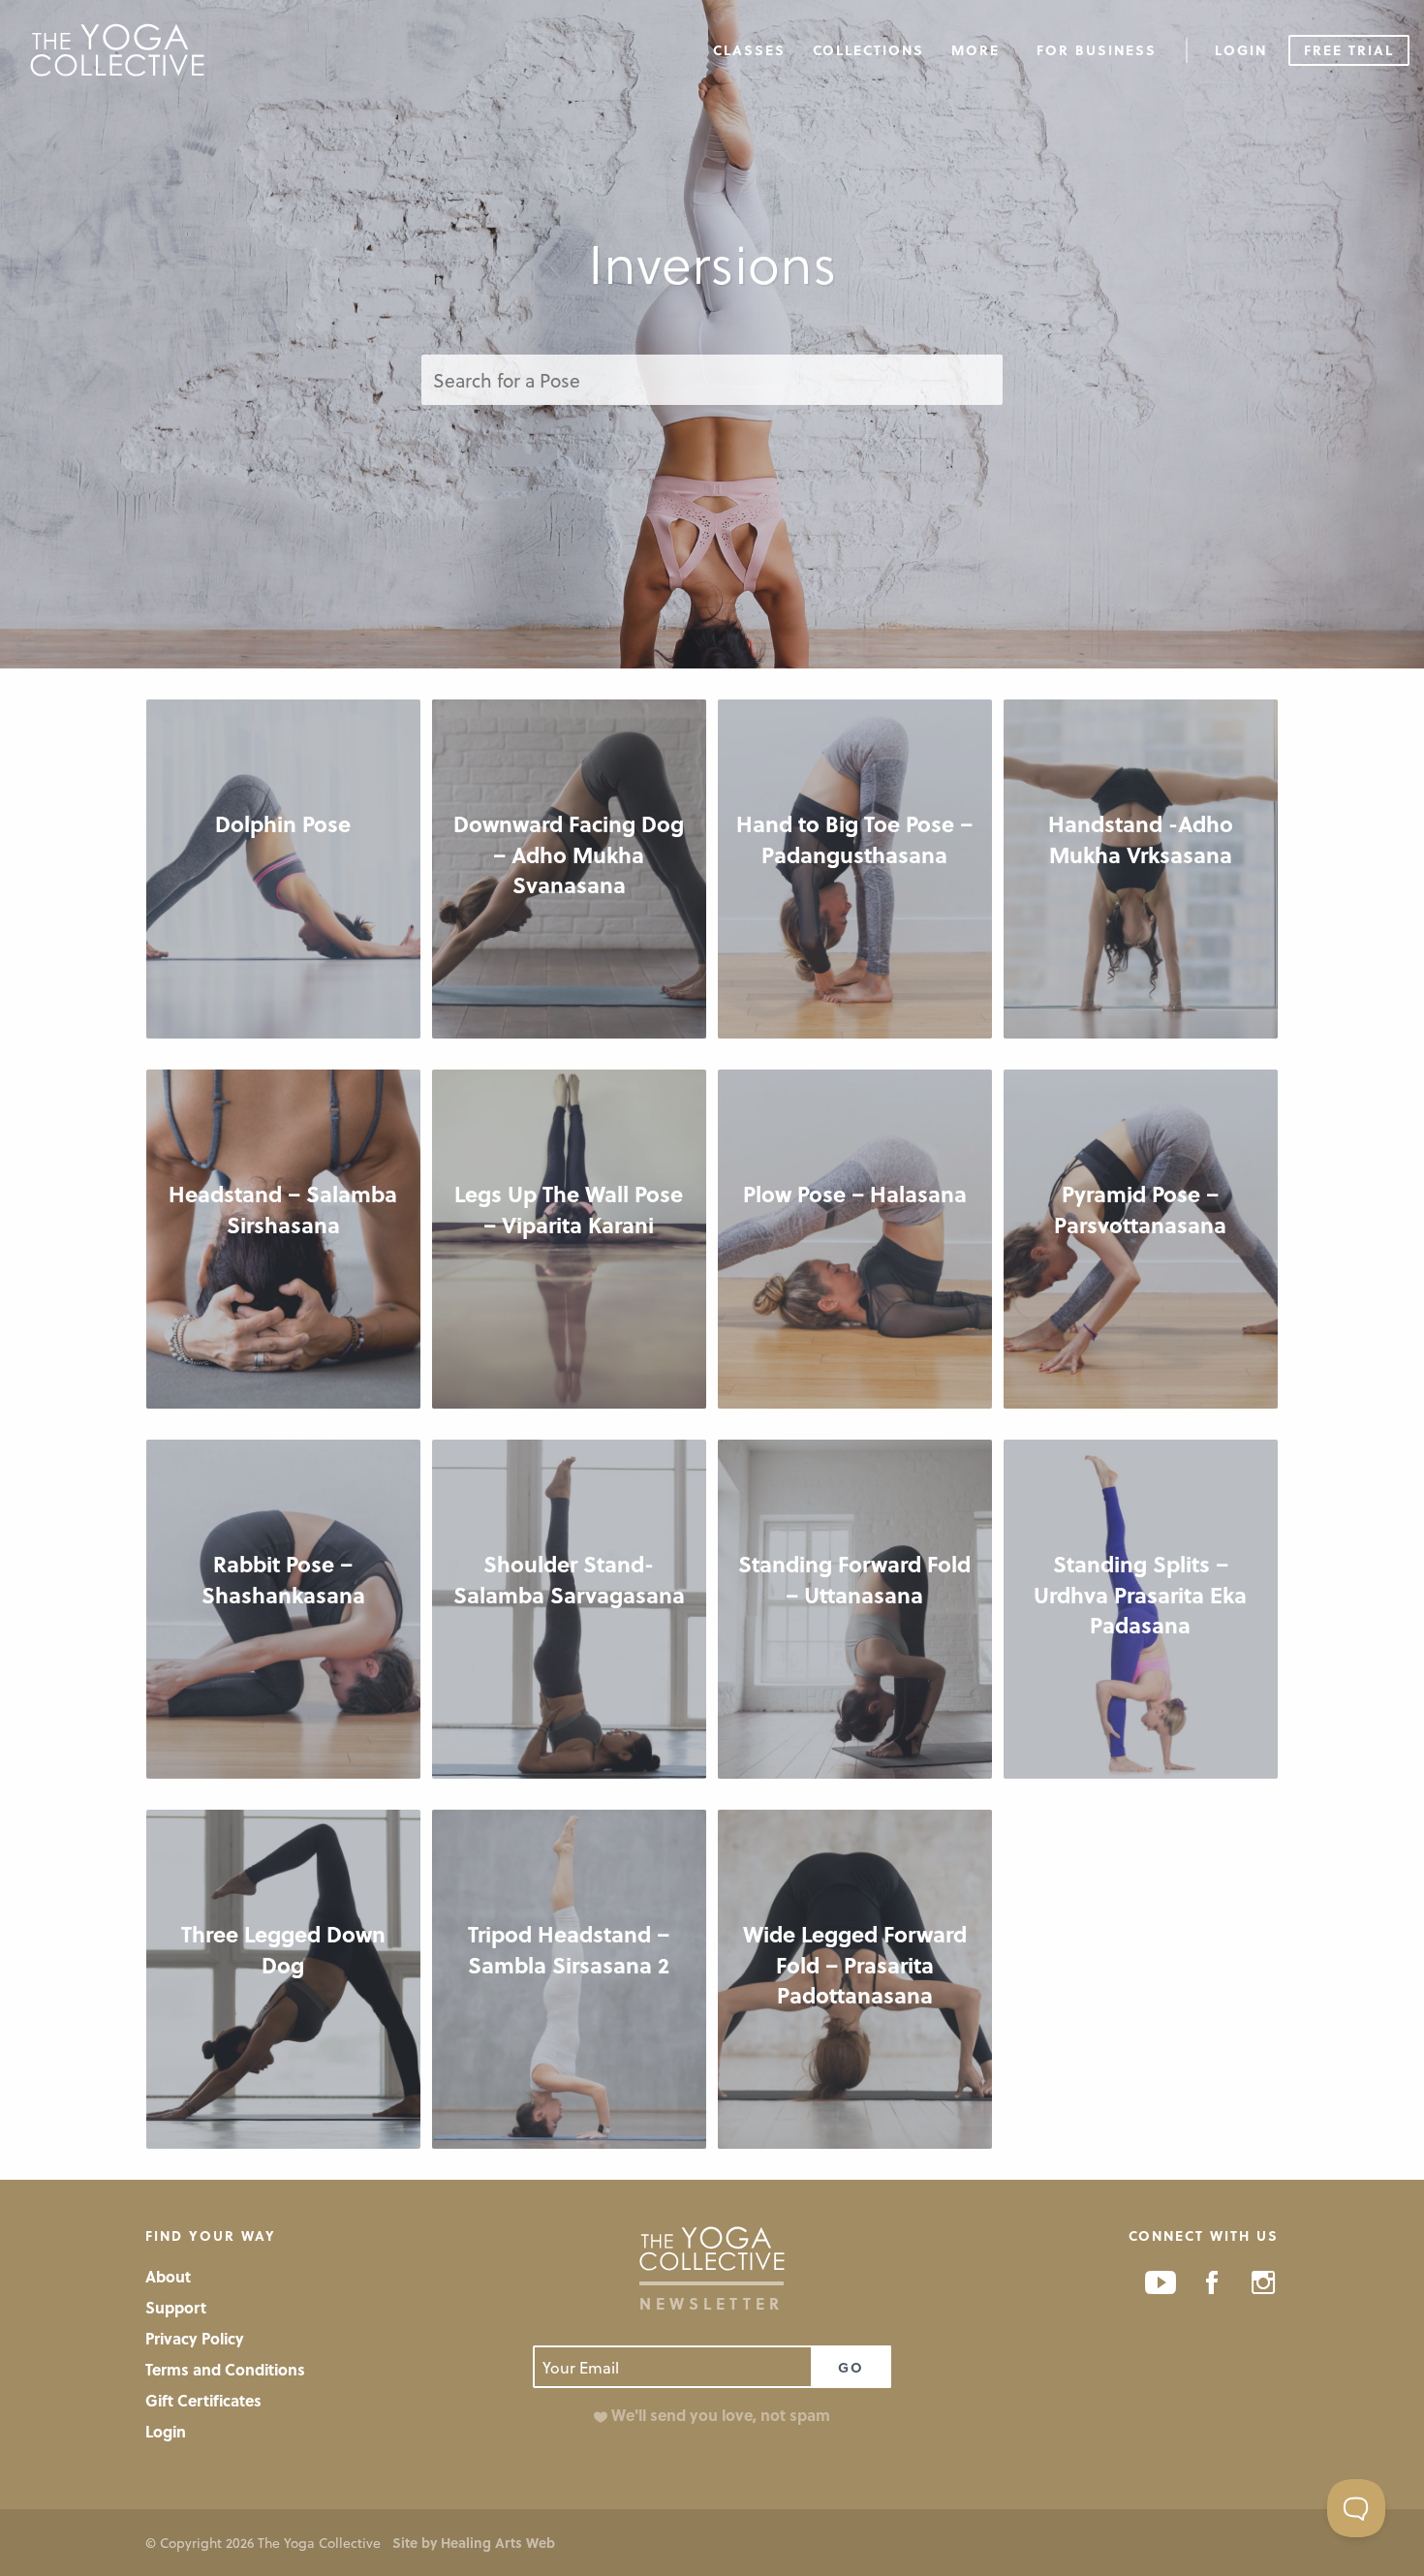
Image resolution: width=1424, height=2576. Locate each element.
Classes (749, 50)
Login (1241, 50)
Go (851, 2367)
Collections (868, 50)
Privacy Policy (195, 2338)
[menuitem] (749, 49)
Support (176, 2307)
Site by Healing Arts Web (474, 2543)
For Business (1097, 50)
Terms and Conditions (225, 2369)
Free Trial (1349, 50)
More (975, 50)
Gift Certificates (203, 2400)
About (168, 2276)
